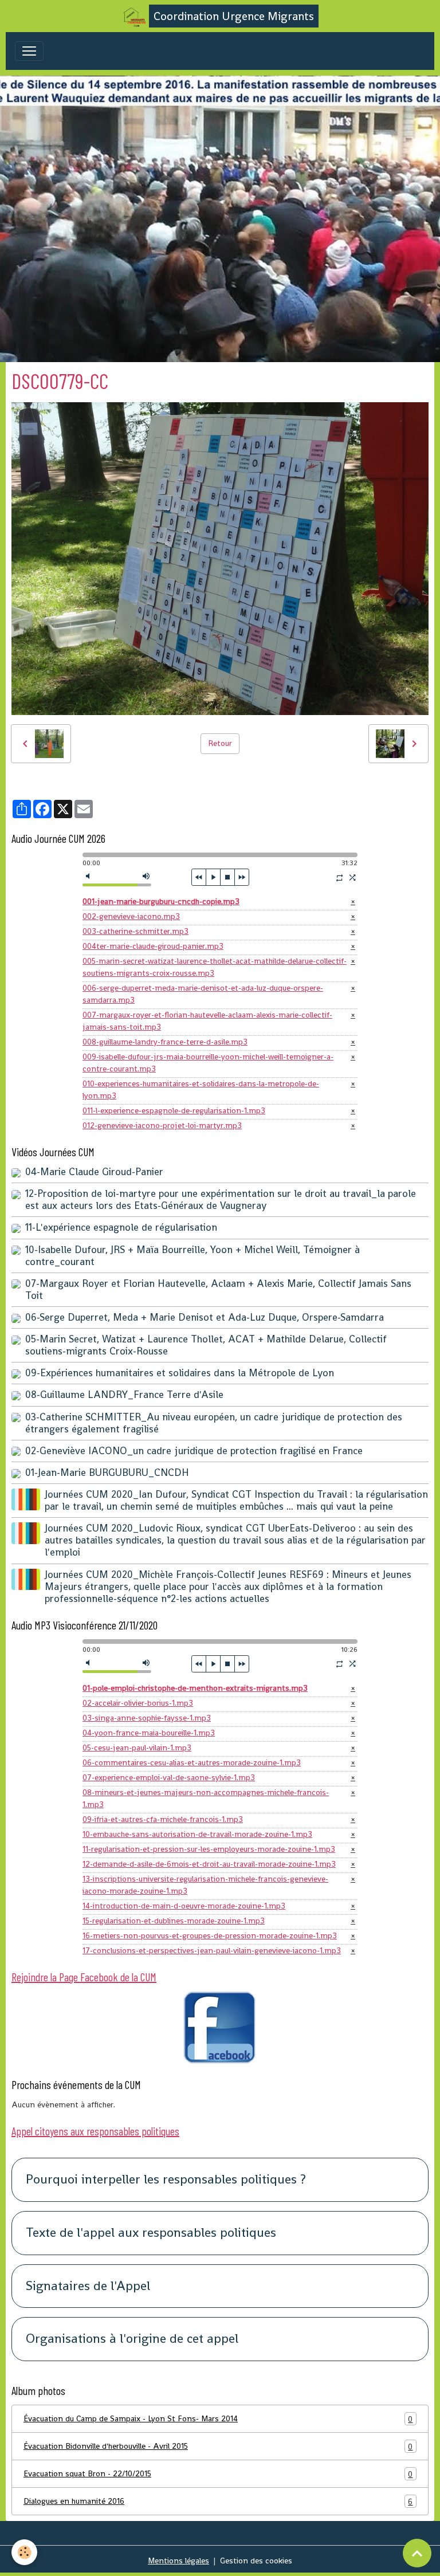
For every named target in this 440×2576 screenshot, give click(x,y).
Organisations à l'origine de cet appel (132, 2339)
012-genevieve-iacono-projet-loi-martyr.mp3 (162, 1125)
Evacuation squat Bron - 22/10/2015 (218, 2474)
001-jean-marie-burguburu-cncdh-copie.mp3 (161, 901)
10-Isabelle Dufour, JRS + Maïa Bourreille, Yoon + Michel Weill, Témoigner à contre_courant (192, 1256)
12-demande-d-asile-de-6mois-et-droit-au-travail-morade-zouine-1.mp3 (209, 1864)
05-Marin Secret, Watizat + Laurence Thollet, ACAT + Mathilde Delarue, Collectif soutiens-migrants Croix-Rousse (206, 1345)
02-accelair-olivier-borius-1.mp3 (138, 1703)
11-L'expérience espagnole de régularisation (121, 1227)
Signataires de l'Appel (88, 2286)
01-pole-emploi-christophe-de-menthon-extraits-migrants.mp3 (195, 1688)
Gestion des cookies (256, 2561)
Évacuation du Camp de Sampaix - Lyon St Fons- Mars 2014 (218, 2419)
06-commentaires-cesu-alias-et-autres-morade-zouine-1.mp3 (192, 1762)
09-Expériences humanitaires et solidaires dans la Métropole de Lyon (180, 1373)
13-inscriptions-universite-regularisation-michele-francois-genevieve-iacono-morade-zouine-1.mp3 (205, 1885)
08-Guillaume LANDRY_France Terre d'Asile (124, 1395)
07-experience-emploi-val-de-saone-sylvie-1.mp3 (169, 1777)
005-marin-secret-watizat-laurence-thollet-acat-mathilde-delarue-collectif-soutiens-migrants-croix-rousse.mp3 (215, 967)
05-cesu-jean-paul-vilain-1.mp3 (137, 1748)
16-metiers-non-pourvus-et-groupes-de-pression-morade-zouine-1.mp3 (210, 1935)
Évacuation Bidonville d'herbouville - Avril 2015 (218, 2446)
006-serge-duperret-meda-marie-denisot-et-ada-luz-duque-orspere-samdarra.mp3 (203, 994)
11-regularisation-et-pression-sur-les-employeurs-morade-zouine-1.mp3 (209, 1849)
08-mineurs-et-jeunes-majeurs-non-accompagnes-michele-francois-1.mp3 (206, 1798)
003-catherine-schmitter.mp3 (135, 931)
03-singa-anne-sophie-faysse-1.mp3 (147, 1718)
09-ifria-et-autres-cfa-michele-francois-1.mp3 (163, 1819)
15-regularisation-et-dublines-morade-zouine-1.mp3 (174, 1921)
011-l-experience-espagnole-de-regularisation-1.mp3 (174, 1110)
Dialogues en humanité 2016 (218, 2501)
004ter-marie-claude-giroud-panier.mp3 (153, 946)
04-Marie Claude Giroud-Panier (94, 1172)
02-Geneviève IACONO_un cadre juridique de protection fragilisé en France (194, 1451)
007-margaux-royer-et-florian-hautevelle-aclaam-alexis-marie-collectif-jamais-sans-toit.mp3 (207, 1021)
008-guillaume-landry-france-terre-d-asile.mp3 (165, 1042)
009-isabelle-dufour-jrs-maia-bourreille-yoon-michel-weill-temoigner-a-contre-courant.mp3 (208, 1063)
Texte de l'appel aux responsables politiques (151, 2233)
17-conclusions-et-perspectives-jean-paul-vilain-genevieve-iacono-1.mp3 (212, 1950)
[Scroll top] (417, 2553)
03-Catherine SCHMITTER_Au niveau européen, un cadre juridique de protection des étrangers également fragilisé (214, 1423)
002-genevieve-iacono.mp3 (131, 916)
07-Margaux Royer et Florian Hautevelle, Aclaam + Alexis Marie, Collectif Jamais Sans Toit (218, 1289)
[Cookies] (24, 2552)
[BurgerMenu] (29, 51)
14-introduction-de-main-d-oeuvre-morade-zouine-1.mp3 (184, 1906)
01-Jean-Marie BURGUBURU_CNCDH (107, 1472)
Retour (220, 743)
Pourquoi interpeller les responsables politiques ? (166, 2180)
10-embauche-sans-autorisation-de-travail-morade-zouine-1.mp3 (197, 1834)
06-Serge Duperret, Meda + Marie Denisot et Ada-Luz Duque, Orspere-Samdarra (205, 1317)
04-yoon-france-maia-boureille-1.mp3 (149, 1733)
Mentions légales (178, 2561)
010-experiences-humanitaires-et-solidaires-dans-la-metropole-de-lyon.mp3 (201, 1089)
